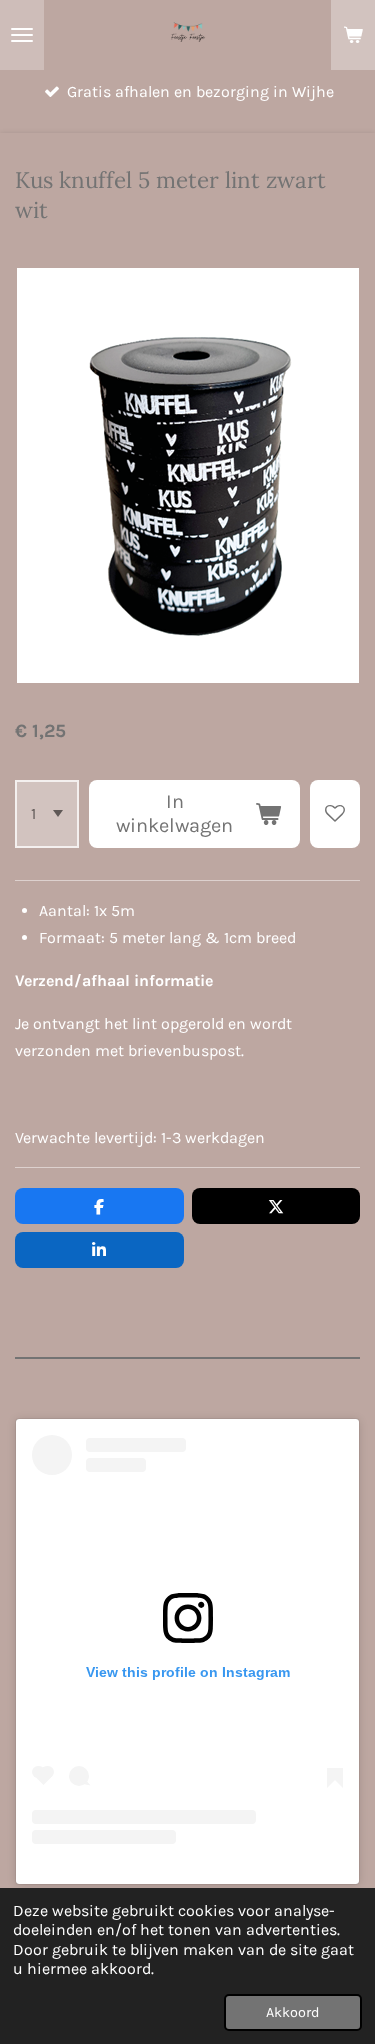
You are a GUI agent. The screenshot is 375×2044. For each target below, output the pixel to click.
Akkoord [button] (293, 2012)
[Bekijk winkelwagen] (353, 35)
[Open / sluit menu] (22, 35)
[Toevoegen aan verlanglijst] (335, 814)
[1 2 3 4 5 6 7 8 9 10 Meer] (47, 814)
